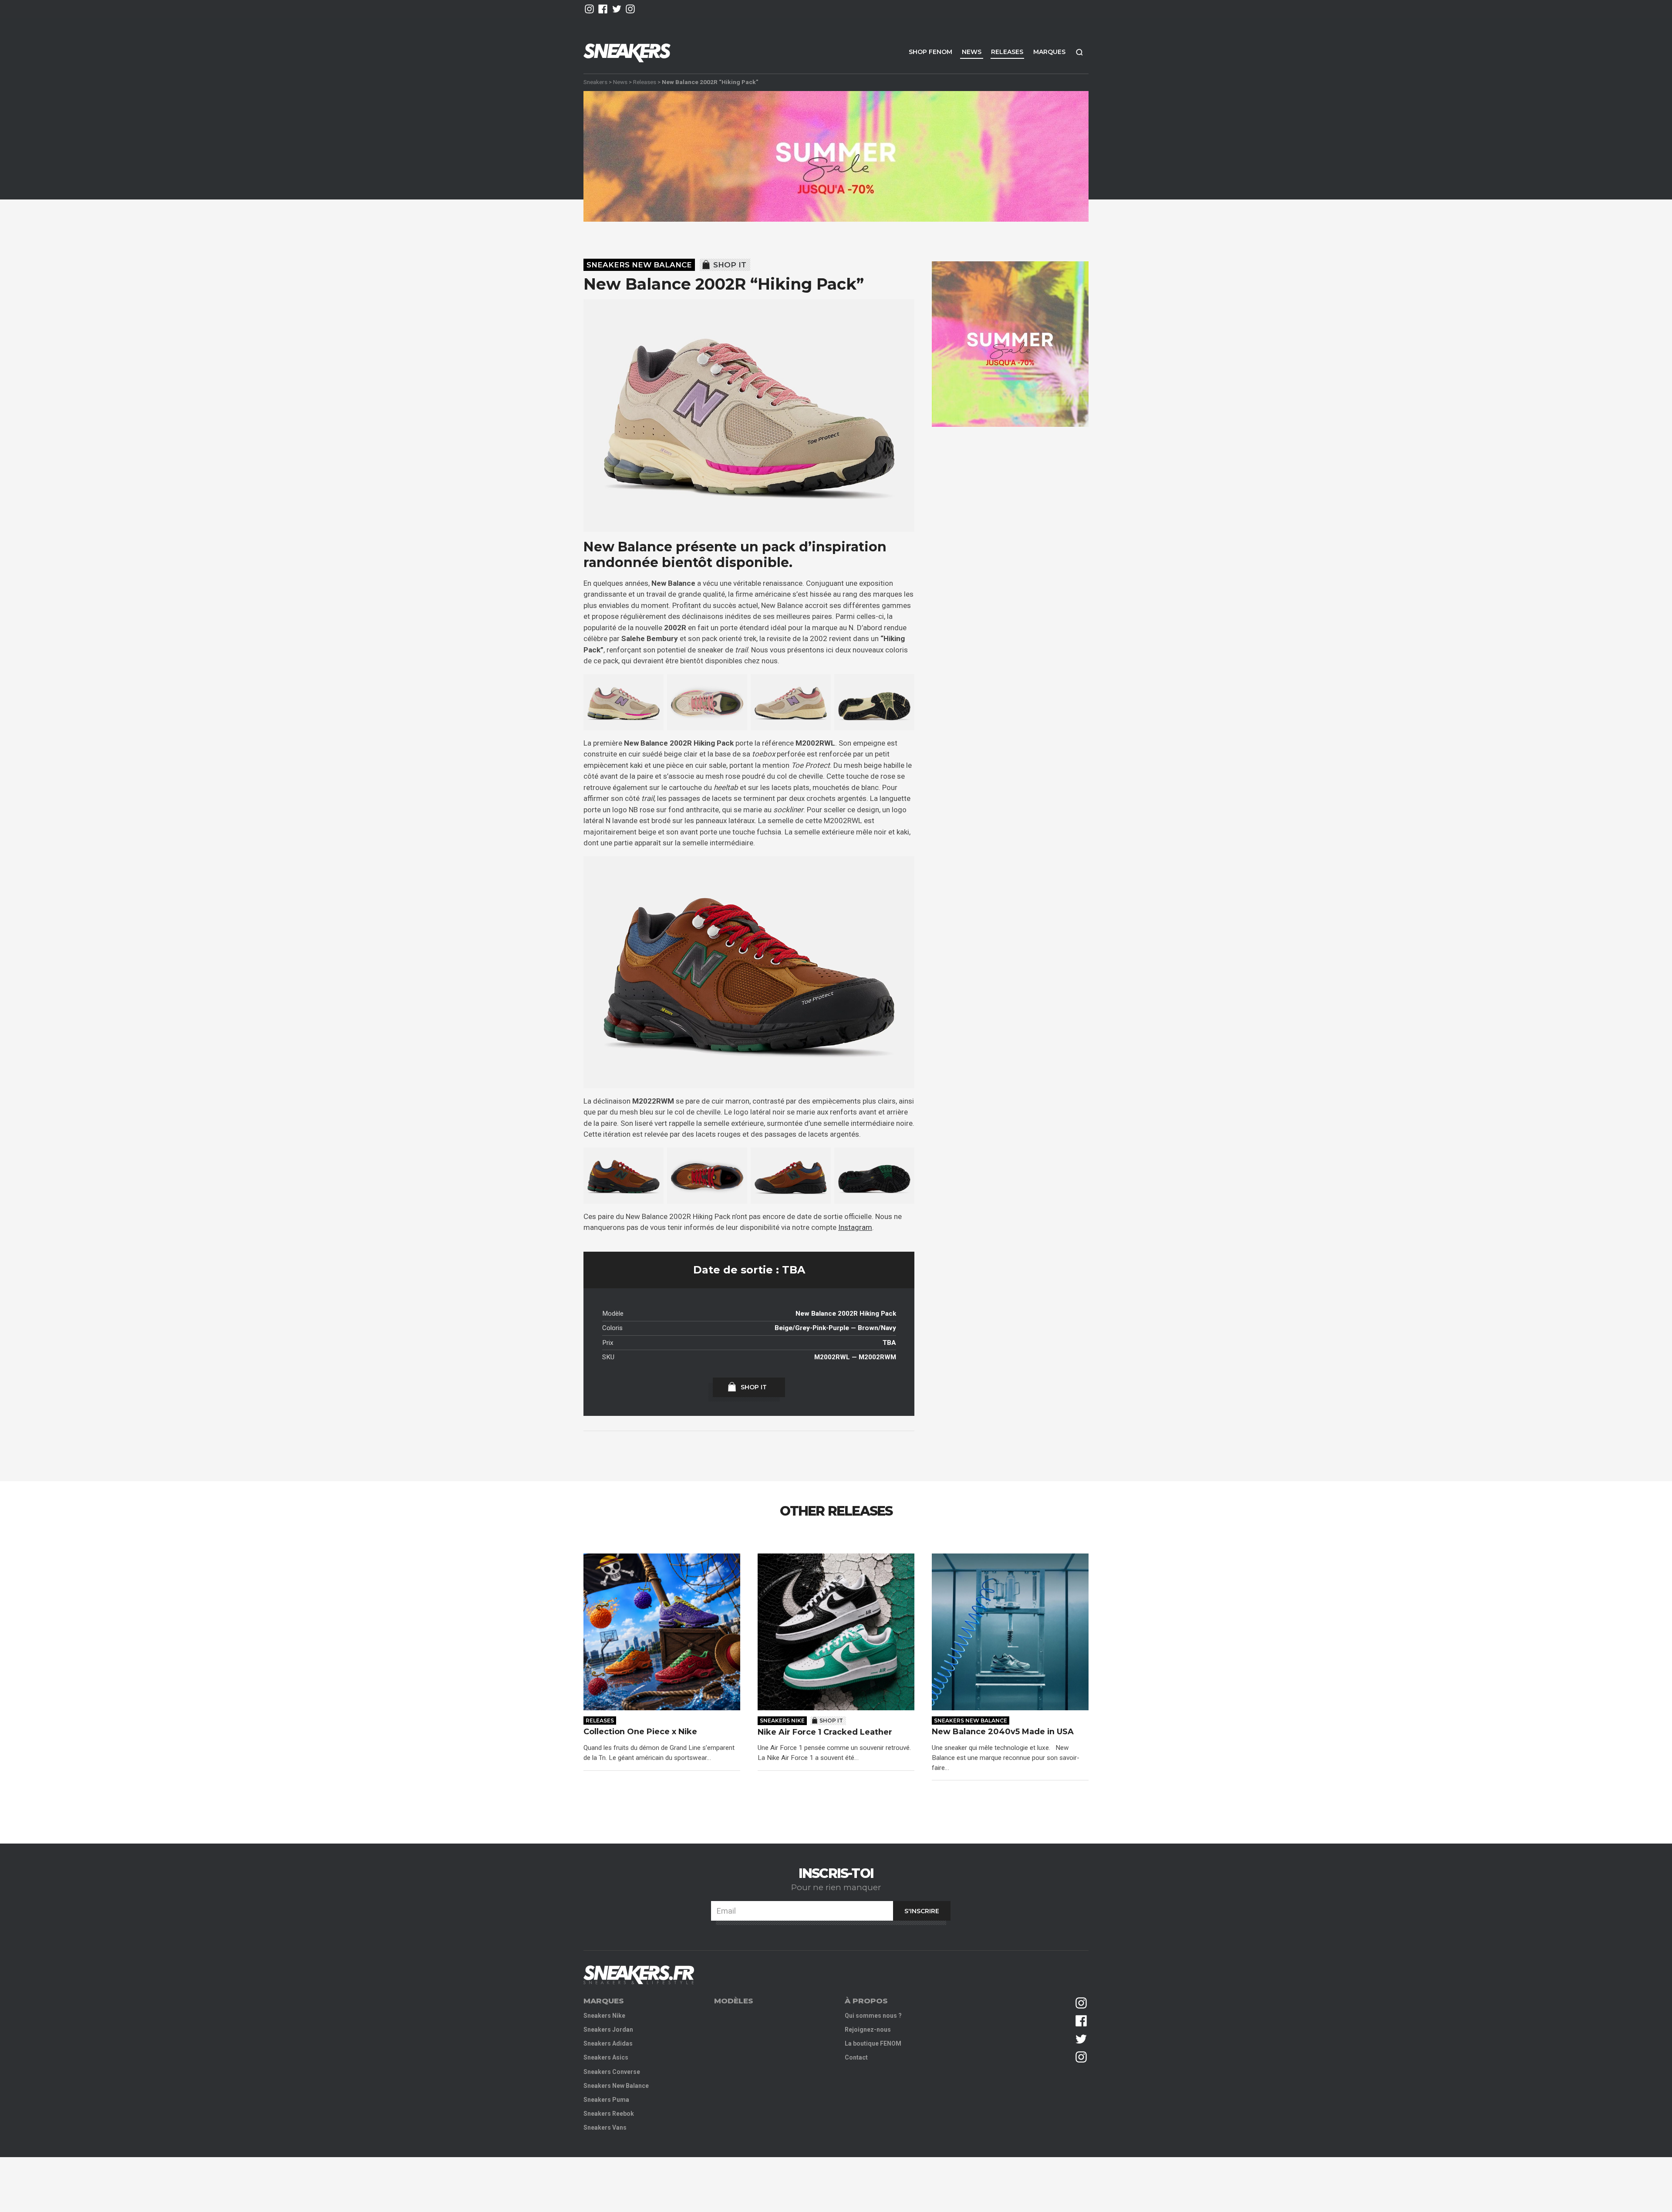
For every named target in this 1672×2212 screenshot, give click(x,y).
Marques (1049, 52)
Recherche (1079, 52)
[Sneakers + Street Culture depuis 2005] (639, 1975)
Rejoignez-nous (868, 2030)
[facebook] (603, 9)
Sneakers (595, 82)
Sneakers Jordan (608, 2030)
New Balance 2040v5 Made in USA (1004, 1732)
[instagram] (589, 9)
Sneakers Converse (612, 2072)
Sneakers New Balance (639, 265)
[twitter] (617, 9)
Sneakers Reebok (609, 2114)
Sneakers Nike (782, 1721)
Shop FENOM (930, 52)
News (972, 52)
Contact (856, 2057)
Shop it (730, 265)
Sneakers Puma (606, 2100)
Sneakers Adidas (608, 2043)
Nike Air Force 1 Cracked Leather (825, 1732)
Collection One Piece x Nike (640, 1732)
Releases (1007, 52)
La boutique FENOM (873, 2043)
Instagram (855, 1227)
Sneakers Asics (606, 2057)
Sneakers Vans (605, 2128)
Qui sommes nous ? (873, 2016)
